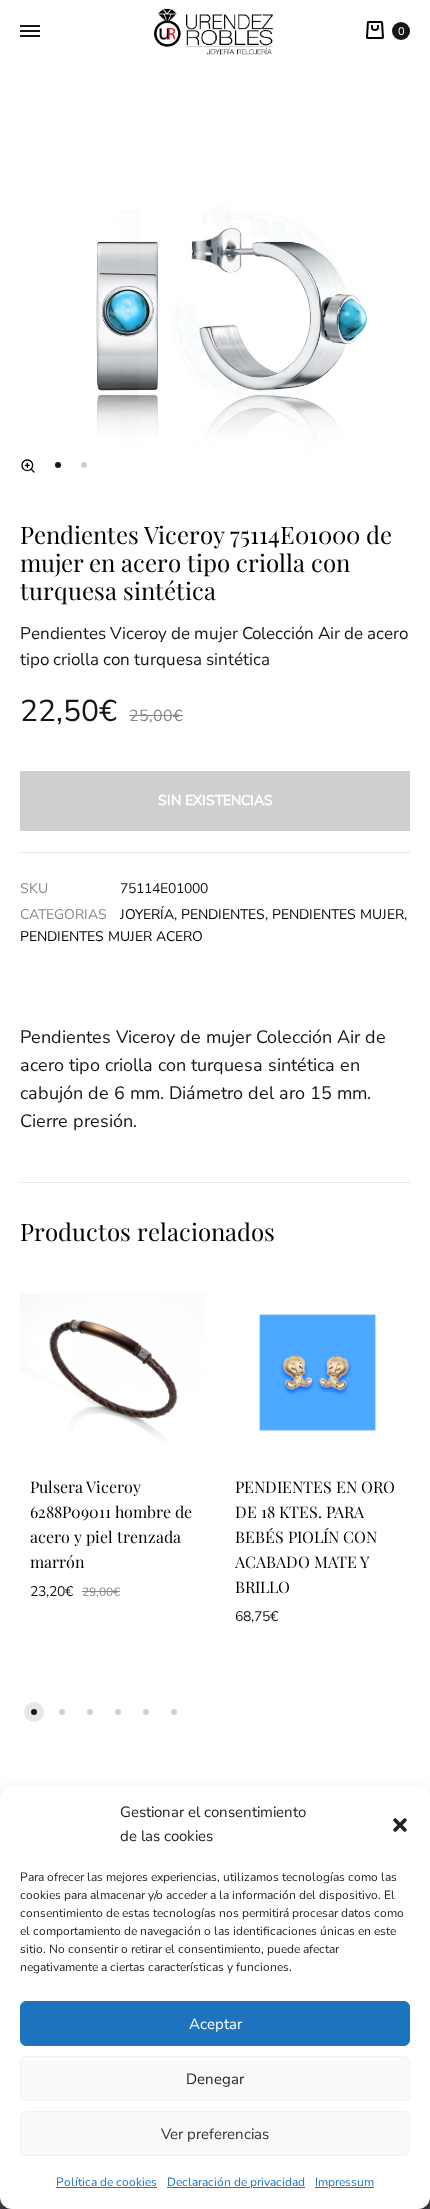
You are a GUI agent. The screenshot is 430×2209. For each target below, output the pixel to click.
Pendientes (223, 914)
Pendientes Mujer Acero (111, 936)
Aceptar (215, 2024)
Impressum (344, 2182)
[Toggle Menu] (30, 32)
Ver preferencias (215, 2134)
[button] (400, 1825)
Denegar (215, 2079)
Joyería (147, 914)
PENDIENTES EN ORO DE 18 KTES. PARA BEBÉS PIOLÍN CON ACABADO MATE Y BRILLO (315, 1536)
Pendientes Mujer (338, 914)
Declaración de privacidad (236, 2182)
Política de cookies (106, 2182)
